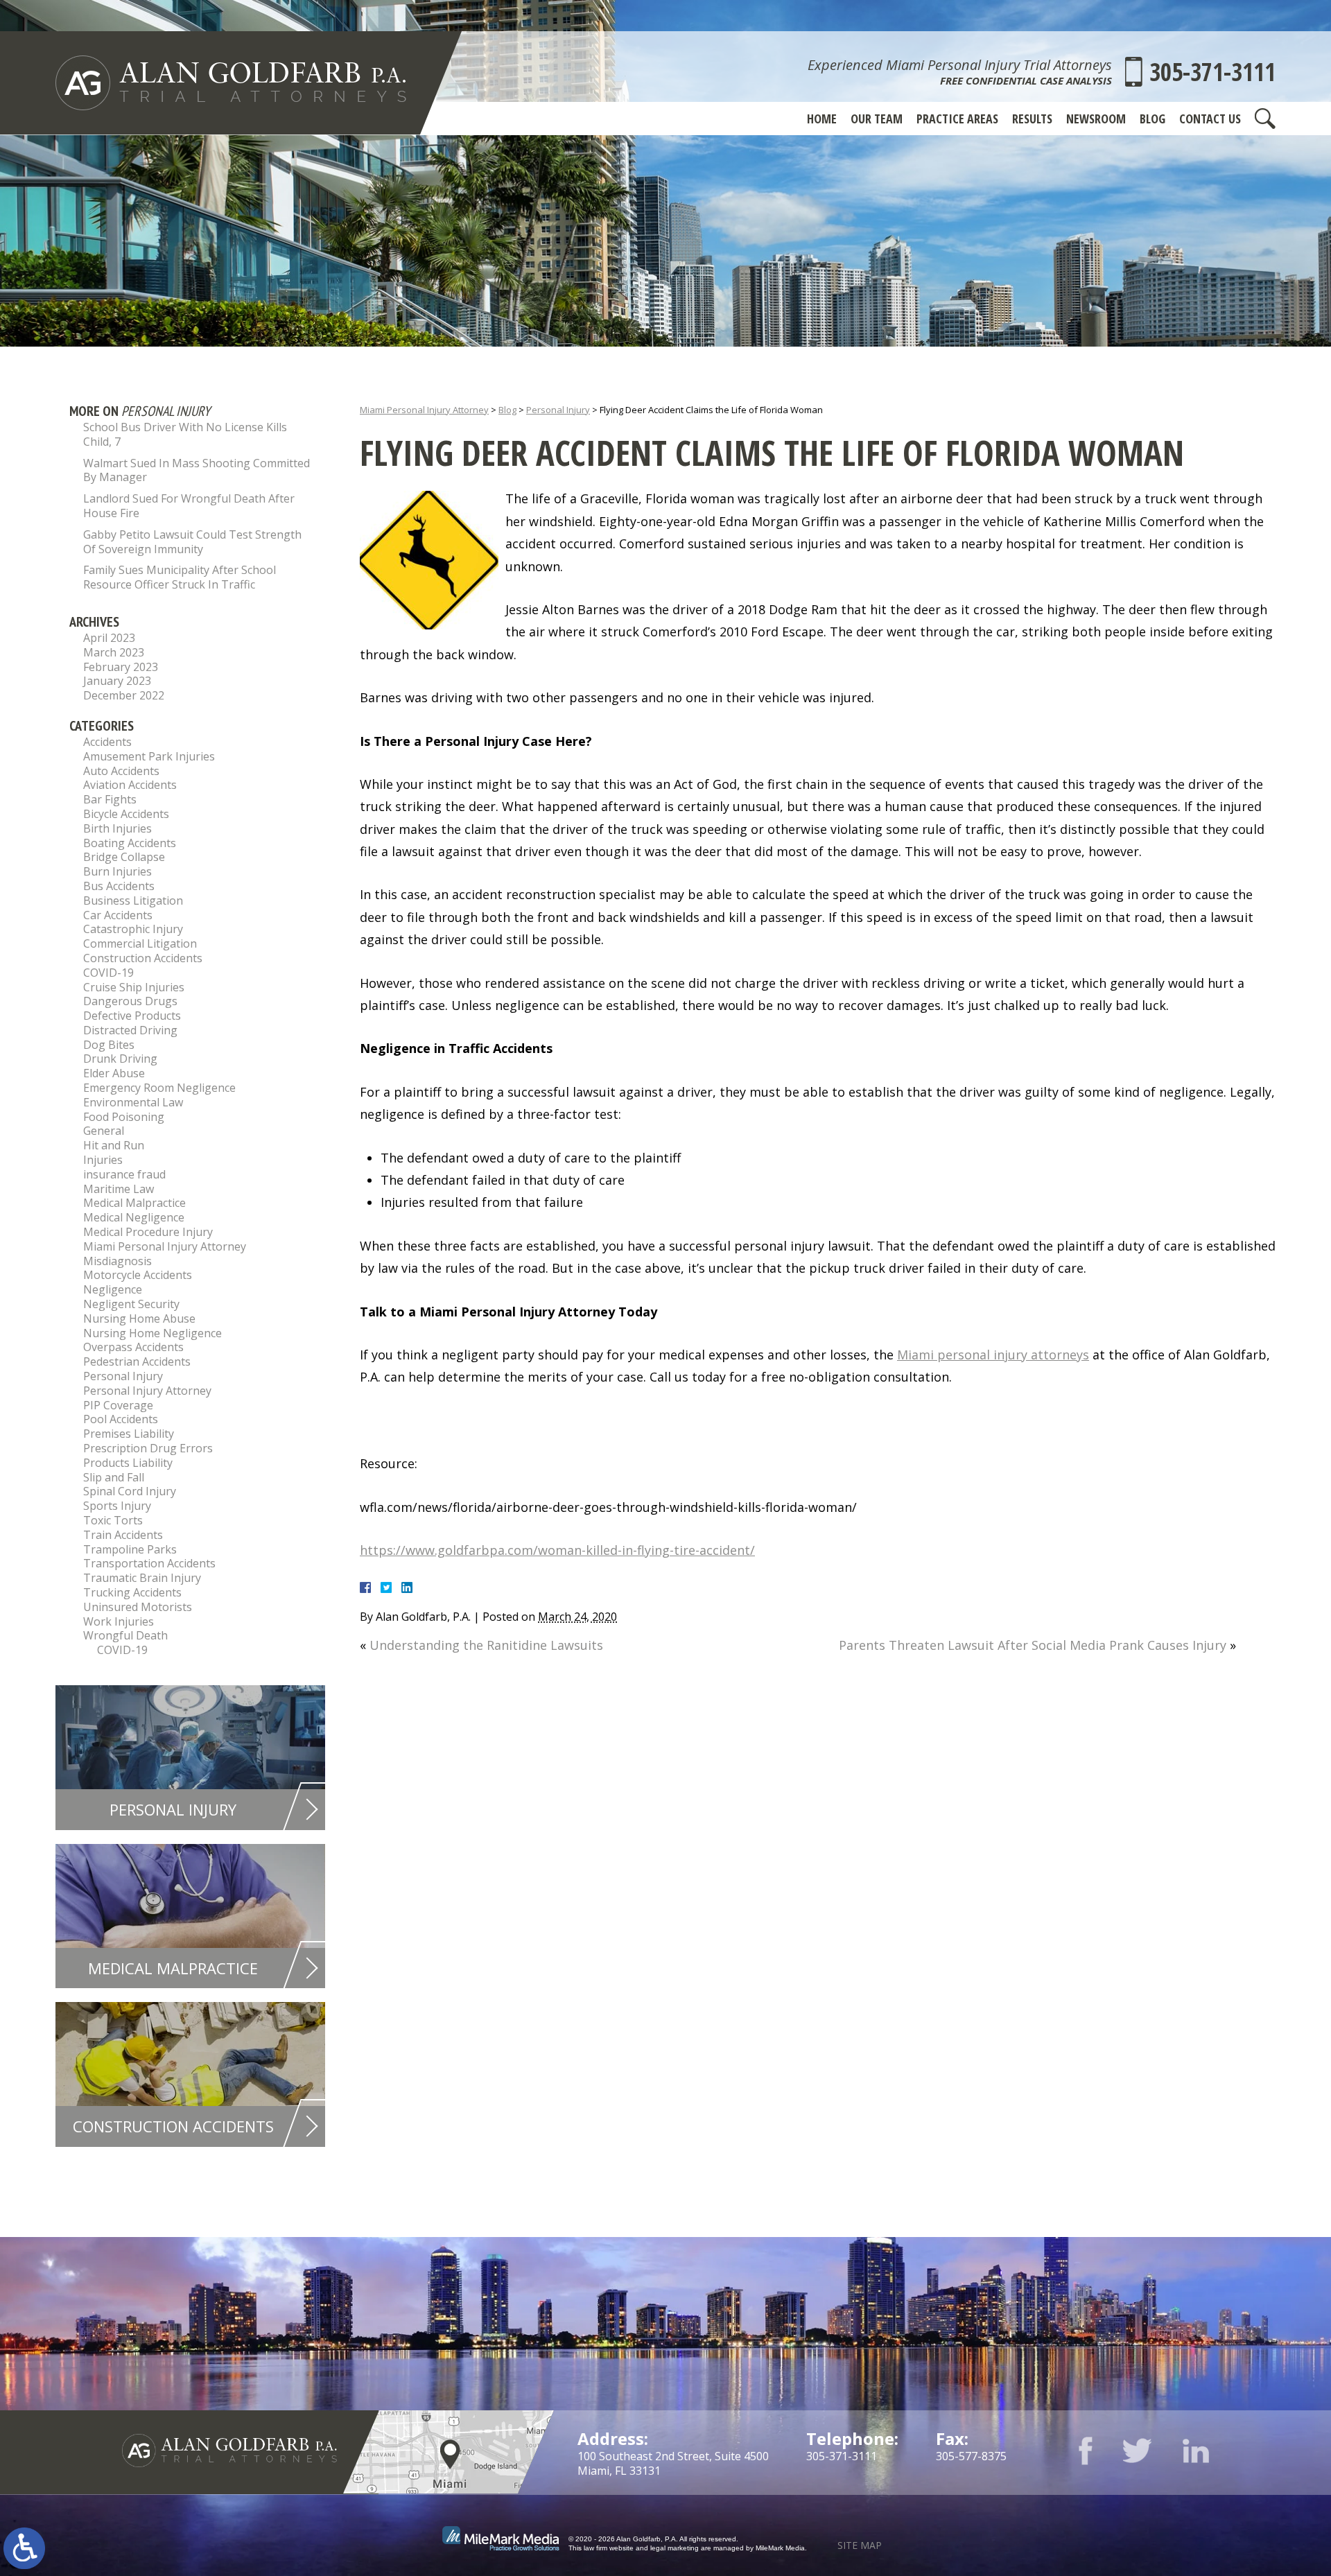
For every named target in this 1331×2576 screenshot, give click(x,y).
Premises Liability (129, 1434)
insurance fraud (124, 1174)
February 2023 (121, 667)
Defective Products (132, 1016)
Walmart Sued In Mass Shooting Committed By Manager (197, 470)
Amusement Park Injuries (149, 756)
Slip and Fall (114, 1477)
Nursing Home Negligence (153, 1333)
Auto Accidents (121, 771)
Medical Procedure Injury (148, 1232)
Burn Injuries (118, 871)
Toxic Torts (113, 1520)
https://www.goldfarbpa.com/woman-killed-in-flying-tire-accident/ (557, 1550)
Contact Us (1210, 119)
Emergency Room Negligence (159, 1088)
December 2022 (124, 695)
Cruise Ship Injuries (134, 987)
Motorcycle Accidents (138, 1275)
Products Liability (128, 1463)
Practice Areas (957, 119)
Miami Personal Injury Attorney (424, 410)
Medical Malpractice (134, 1203)
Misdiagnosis (118, 1261)
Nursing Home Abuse (139, 1319)
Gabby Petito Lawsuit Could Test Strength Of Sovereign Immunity (192, 542)
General (104, 1131)
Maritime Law (119, 1189)
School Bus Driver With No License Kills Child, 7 (185, 434)
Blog (1152, 119)
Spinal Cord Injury (130, 1491)
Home (822, 119)
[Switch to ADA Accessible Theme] (24, 2548)
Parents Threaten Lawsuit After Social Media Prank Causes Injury (1033, 1645)
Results (1032, 119)
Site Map (860, 2545)
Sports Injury (117, 1506)
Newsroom (1096, 119)
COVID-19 (108, 973)
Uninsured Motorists (138, 1607)
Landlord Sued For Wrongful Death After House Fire (189, 506)
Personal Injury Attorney (147, 1391)
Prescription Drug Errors (148, 1448)
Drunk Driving (120, 1059)
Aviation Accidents (130, 785)
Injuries (103, 1160)
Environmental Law (133, 1102)
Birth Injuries (118, 828)
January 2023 (117, 681)
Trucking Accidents (132, 1592)
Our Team (877, 119)
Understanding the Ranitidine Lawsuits (486, 1645)
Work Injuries (119, 1621)
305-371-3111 (1212, 72)
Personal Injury (558, 410)
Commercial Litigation (140, 943)
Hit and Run (114, 1145)
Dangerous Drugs (130, 1001)
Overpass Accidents (133, 1347)
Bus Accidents (119, 886)
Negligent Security (131, 1304)
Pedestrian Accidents (137, 1361)
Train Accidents (123, 1535)
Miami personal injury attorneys (993, 1355)
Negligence (113, 1289)
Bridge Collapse (124, 857)
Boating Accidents (130, 843)
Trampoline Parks (130, 1549)
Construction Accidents (143, 958)
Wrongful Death (125, 1635)
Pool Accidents (121, 1419)
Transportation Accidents (149, 1563)
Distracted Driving (130, 1030)
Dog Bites (109, 1045)
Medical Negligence (134, 1217)
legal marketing (675, 2548)
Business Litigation (133, 900)
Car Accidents (118, 915)
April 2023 (109, 638)
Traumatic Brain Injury (142, 1578)
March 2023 (114, 652)
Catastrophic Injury (133, 929)
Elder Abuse (114, 1073)
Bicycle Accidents (126, 814)
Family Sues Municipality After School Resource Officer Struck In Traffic (180, 577)
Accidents (107, 742)
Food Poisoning (124, 1117)
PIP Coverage (118, 1405)
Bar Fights (110, 799)
